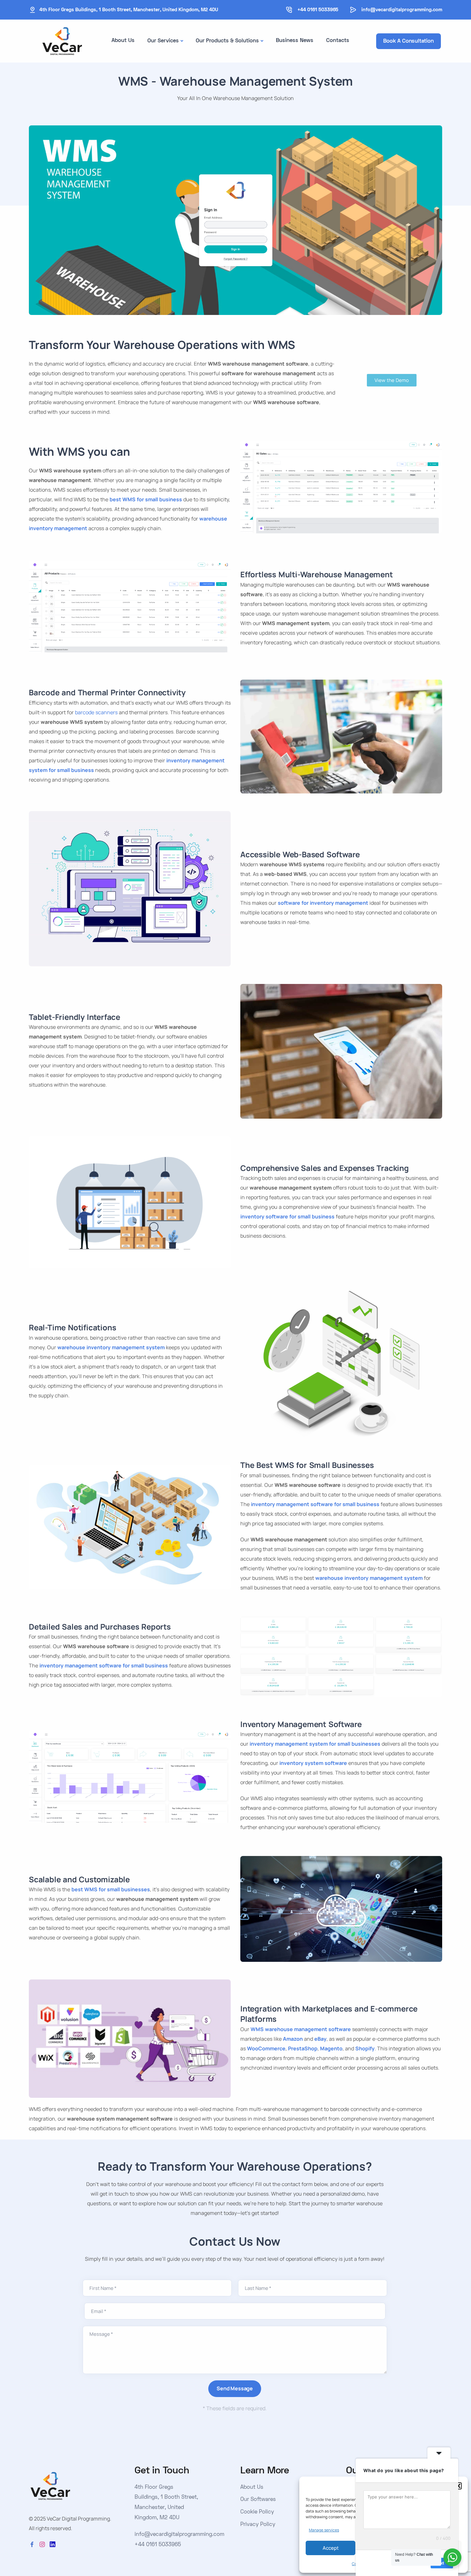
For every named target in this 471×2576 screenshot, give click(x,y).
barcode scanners (96, 712)
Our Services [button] (163, 41)
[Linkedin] (53, 2544)
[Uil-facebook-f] (32, 2544)
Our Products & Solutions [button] (227, 41)
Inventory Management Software (301, 1724)
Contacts (338, 41)
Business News (295, 41)
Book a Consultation (408, 41)
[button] (458, 2486)
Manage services (324, 2530)
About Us (123, 41)
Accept (331, 2548)
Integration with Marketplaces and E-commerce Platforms (329, 2014)
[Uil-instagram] (42, 2544)
